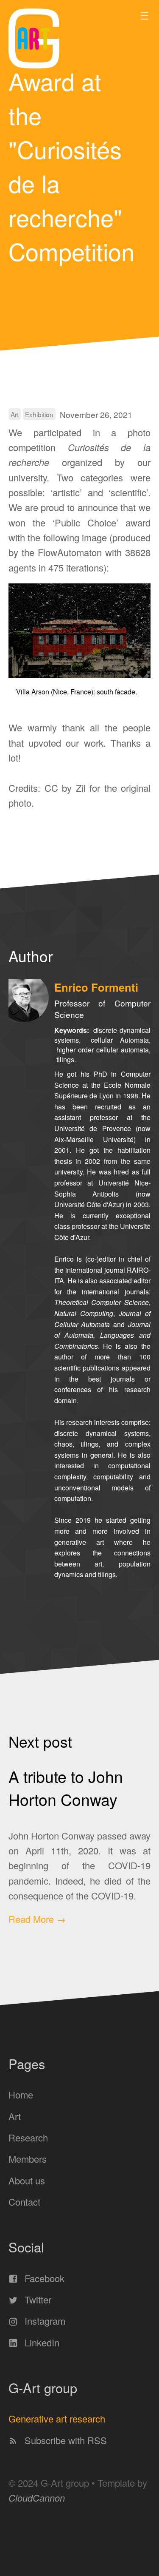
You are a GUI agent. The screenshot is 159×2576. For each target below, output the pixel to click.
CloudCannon (37, 2498)
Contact (24, 2202)
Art (15, 414)
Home (21, 2094)
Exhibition (39, 414)
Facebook (43, 2278)
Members (28, 2159)
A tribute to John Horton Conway (66, 1788)
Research (28, 2137)
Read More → (37, 1919)
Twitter (37, 2299)
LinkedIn (41, 2342)
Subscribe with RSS (64, 2440)
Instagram (44, 2321)
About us (27, 2180)
